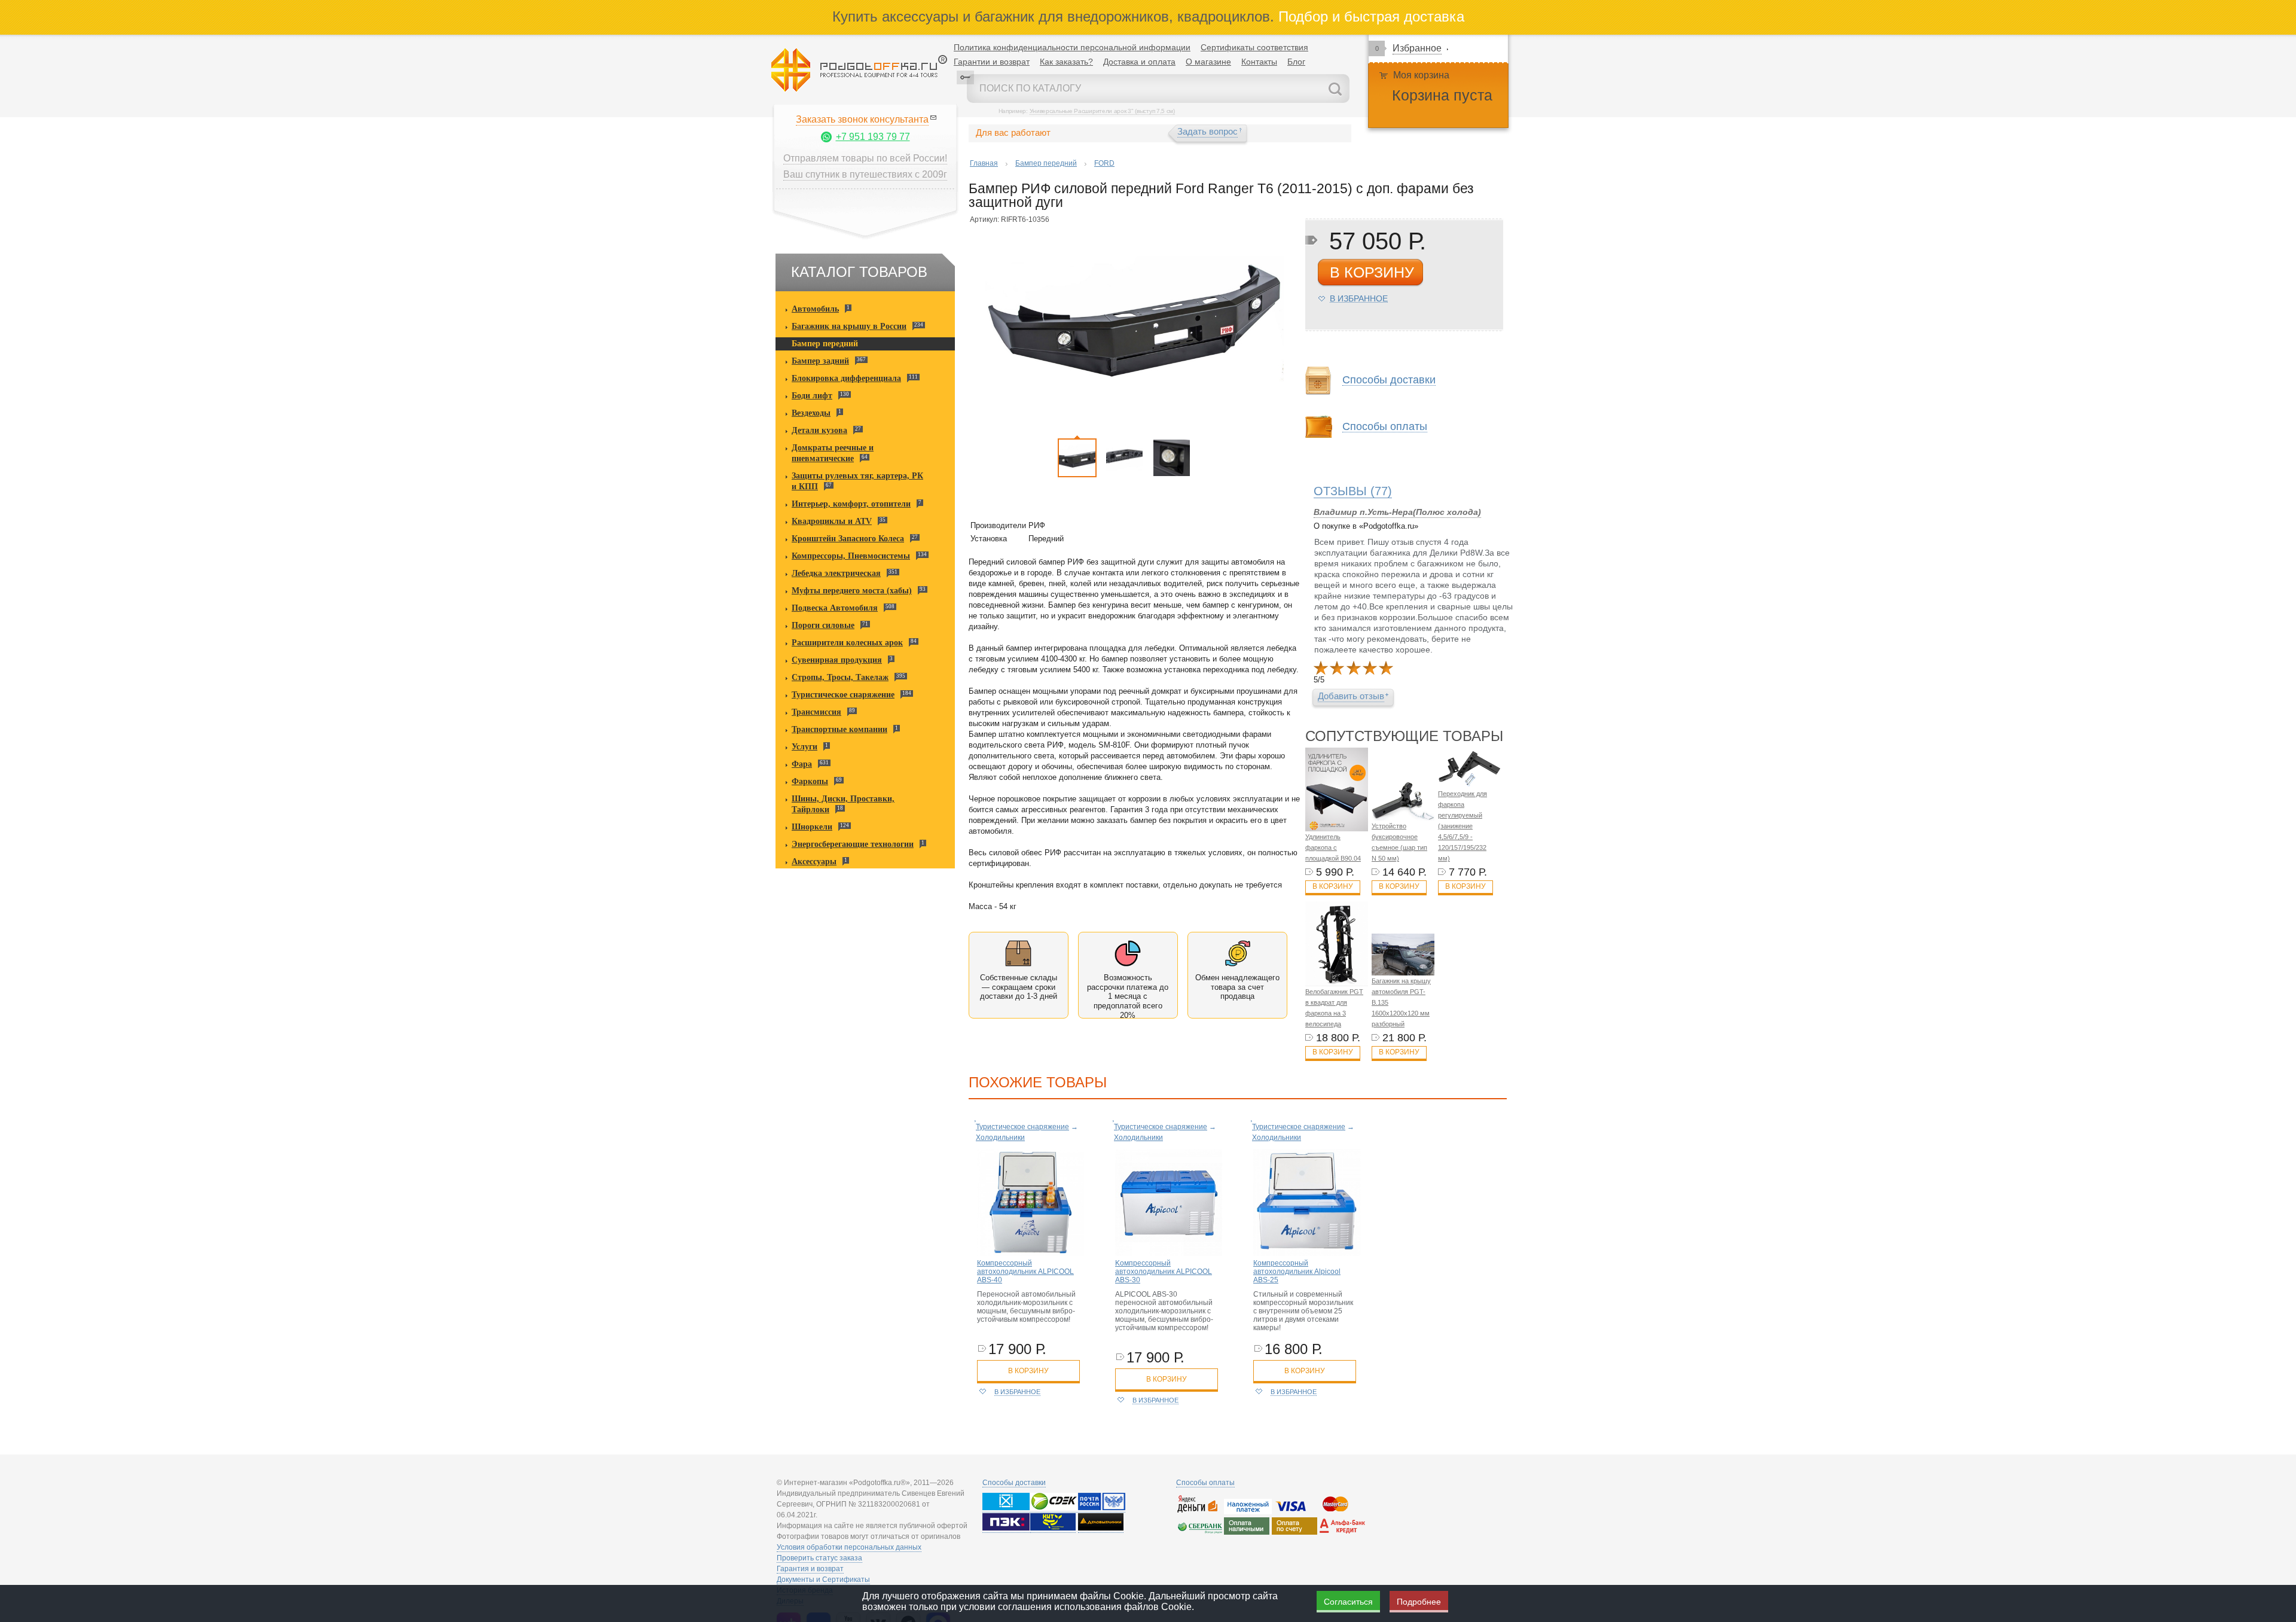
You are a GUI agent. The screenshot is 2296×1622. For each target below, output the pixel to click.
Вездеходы (811, 413)
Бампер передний (825, 344)
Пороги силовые (823, 625)
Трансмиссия (816, 712)
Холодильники (1000, 1138)
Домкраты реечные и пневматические (833, 453)
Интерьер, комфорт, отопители (851, 504)
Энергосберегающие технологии (853, 844)
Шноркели (812, 827)
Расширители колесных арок (847, 643)
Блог (1296, 62)
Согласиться (1348, 1602)
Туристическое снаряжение (843, 695)
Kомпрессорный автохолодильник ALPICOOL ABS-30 (1164, 1272)
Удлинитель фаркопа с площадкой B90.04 (1333, 847)
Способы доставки (1014, 1483)
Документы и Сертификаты (823, 1580)
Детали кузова (819, 430)
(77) (1353, 491)
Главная (984, 163)
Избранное (1417, 48)
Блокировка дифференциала (846, 378)
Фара (802, 764)
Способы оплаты (1205, 1483)
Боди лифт (812, 396)
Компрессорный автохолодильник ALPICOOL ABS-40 (1025, 1272)
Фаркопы (810, 781)
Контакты (1259, 62)
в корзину (1372, 272)
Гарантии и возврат (992, 62)
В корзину (1333, 886)
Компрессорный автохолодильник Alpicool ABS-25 (1297, 1272)
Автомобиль (815, 309)
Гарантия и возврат (810, 1569)
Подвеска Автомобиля (835, 608)
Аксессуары (814, 862)
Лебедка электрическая (836, 573)
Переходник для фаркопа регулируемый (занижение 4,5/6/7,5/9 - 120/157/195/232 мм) (1463, 826)
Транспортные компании (839, 729)
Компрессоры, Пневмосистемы (851, 556)
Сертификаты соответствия (1254, 47)
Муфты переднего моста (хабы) (852, 591)
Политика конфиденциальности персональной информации (1072, 47)
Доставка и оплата (1139, 62)
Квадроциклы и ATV (832, 521)
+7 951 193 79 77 (873, 137)
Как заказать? (1066, 62)
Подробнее (1419, 1602)
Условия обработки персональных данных (849, 1547)
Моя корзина (1421, 75)
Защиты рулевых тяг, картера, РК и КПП (857, 481)
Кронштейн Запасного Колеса (848, 539)
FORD (1104, 163)
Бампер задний (820, 361)
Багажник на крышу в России (849, 326)
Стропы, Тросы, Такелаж (840, 677)
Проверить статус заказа (819, 1558)
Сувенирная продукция (837, 660)
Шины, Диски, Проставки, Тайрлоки (843, 804)
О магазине (1208, 62)
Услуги (804, 747)
